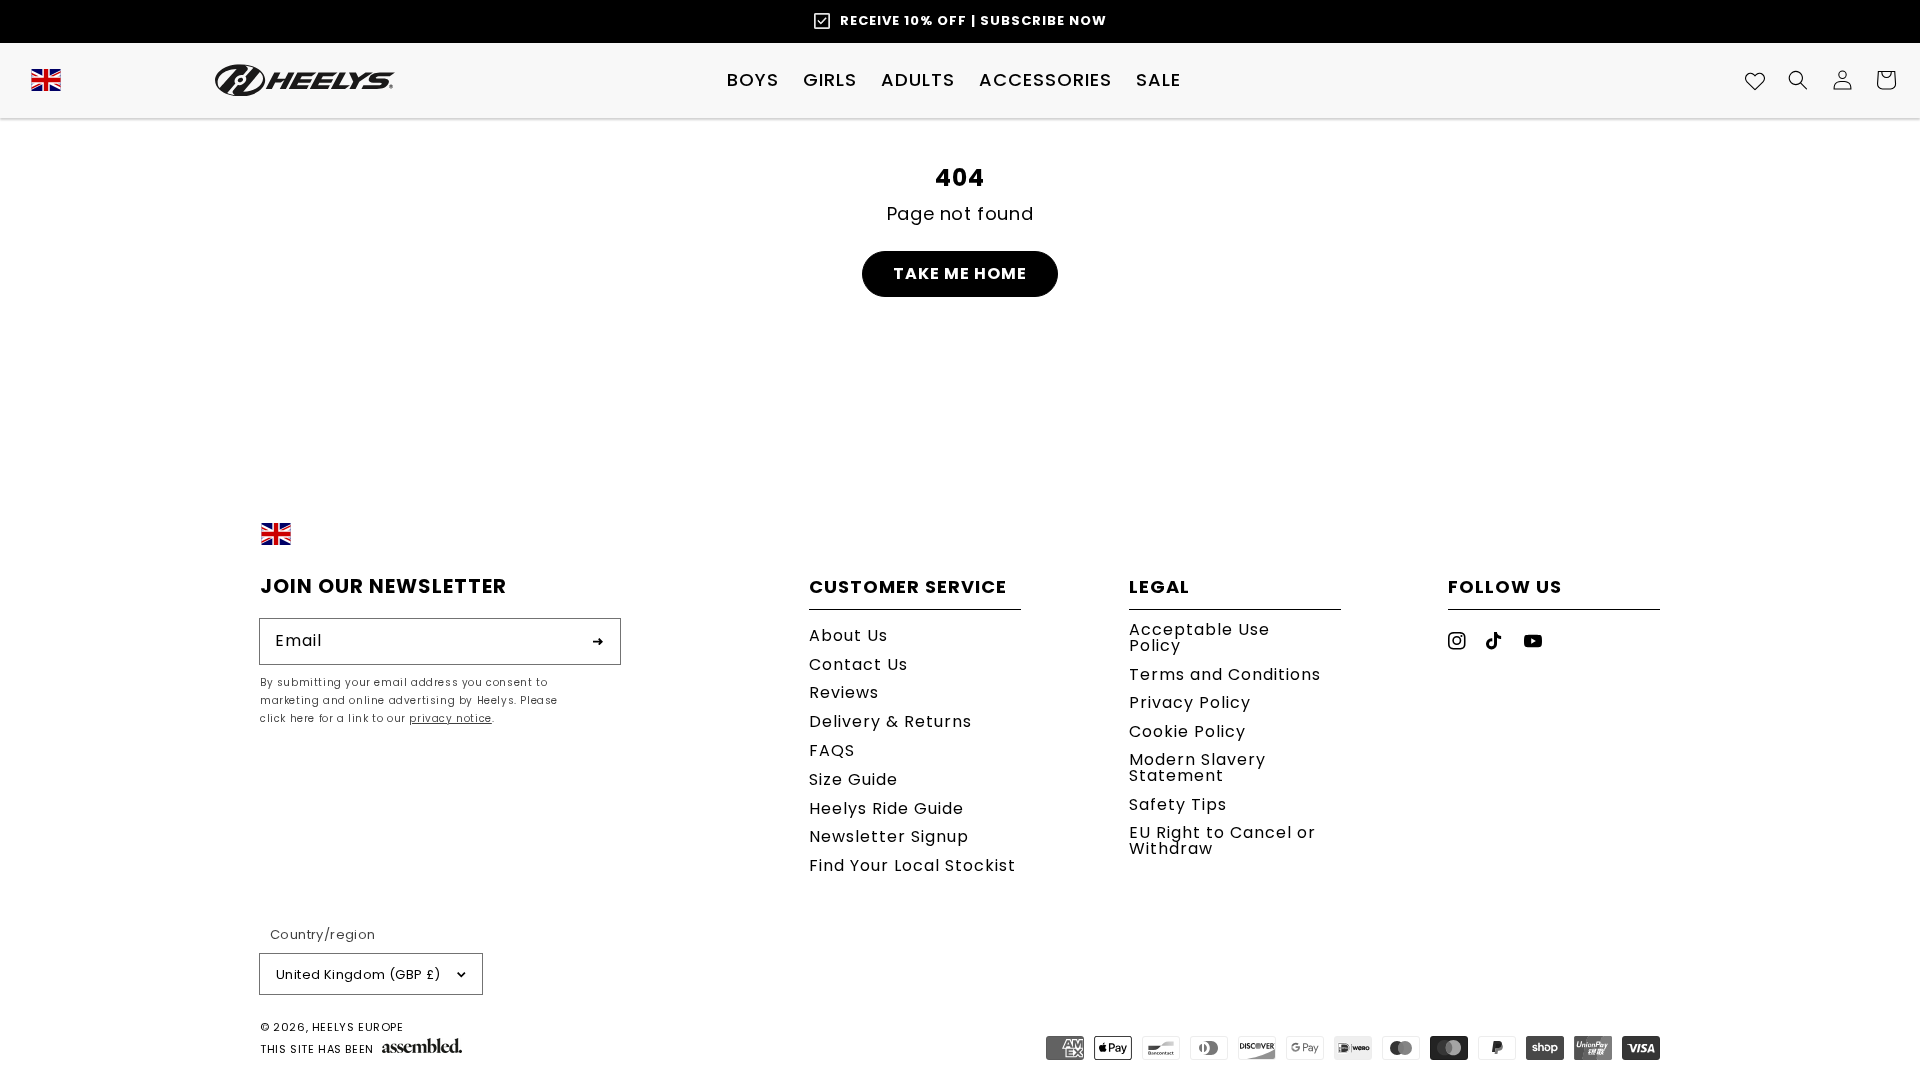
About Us (848, 637)
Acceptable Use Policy (1199, 639)
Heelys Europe (358, 1027)
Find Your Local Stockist (912, 865)
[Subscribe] (598, 641)
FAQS (832, 750)
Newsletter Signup (889, 836)
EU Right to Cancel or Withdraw (1222, 840)
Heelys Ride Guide (886, 808)
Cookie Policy (1187, 731)
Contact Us (858, 664)
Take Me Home (960, 273)
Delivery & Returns (890, 721)
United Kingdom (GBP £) (358, 974)
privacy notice (450, 718)
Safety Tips (1178, 804)
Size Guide (853, 779)
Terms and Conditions (1225, 674)
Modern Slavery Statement (1197, 767)
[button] (753, 80)
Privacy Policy (1190, 702)
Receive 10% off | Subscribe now (973, 20)
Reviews (844, 692)
